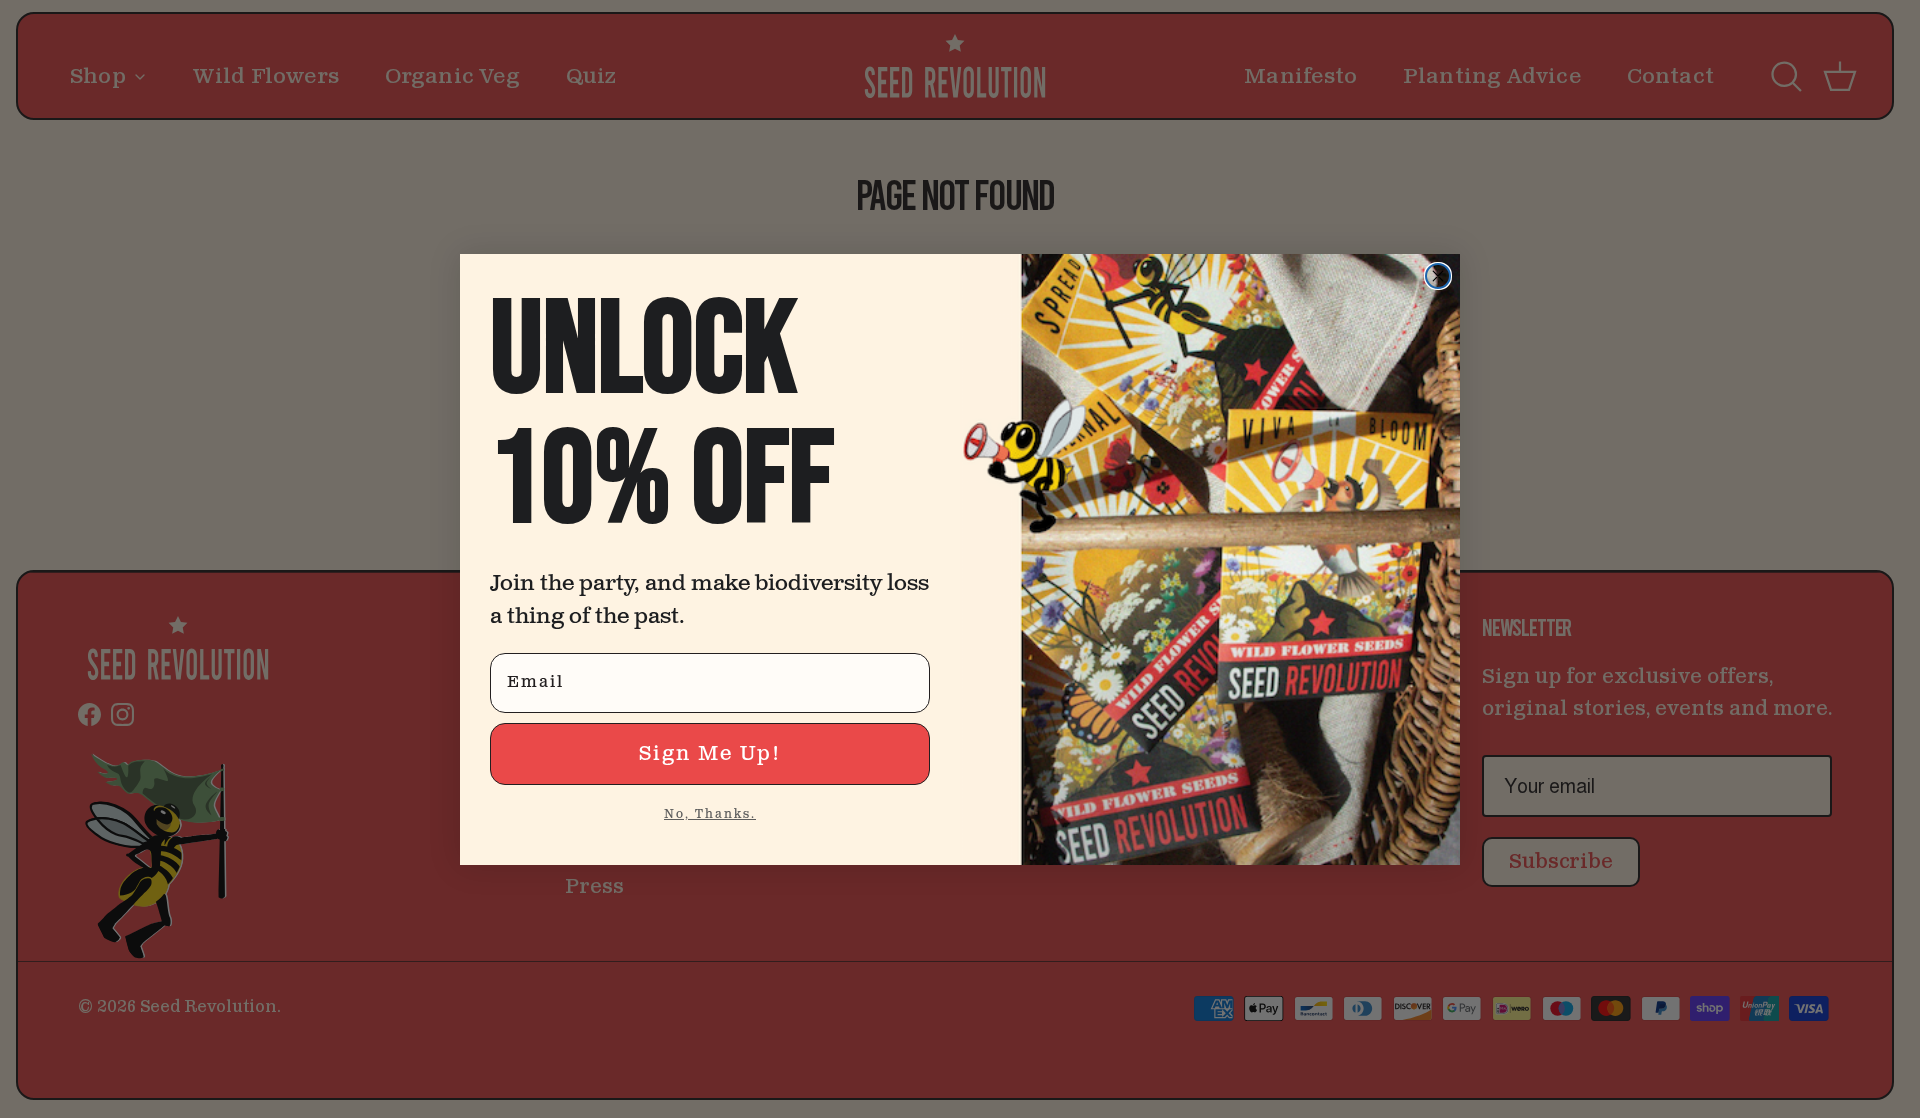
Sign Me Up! (710, 754)
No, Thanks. (710, 814)
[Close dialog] (1438, 276)
